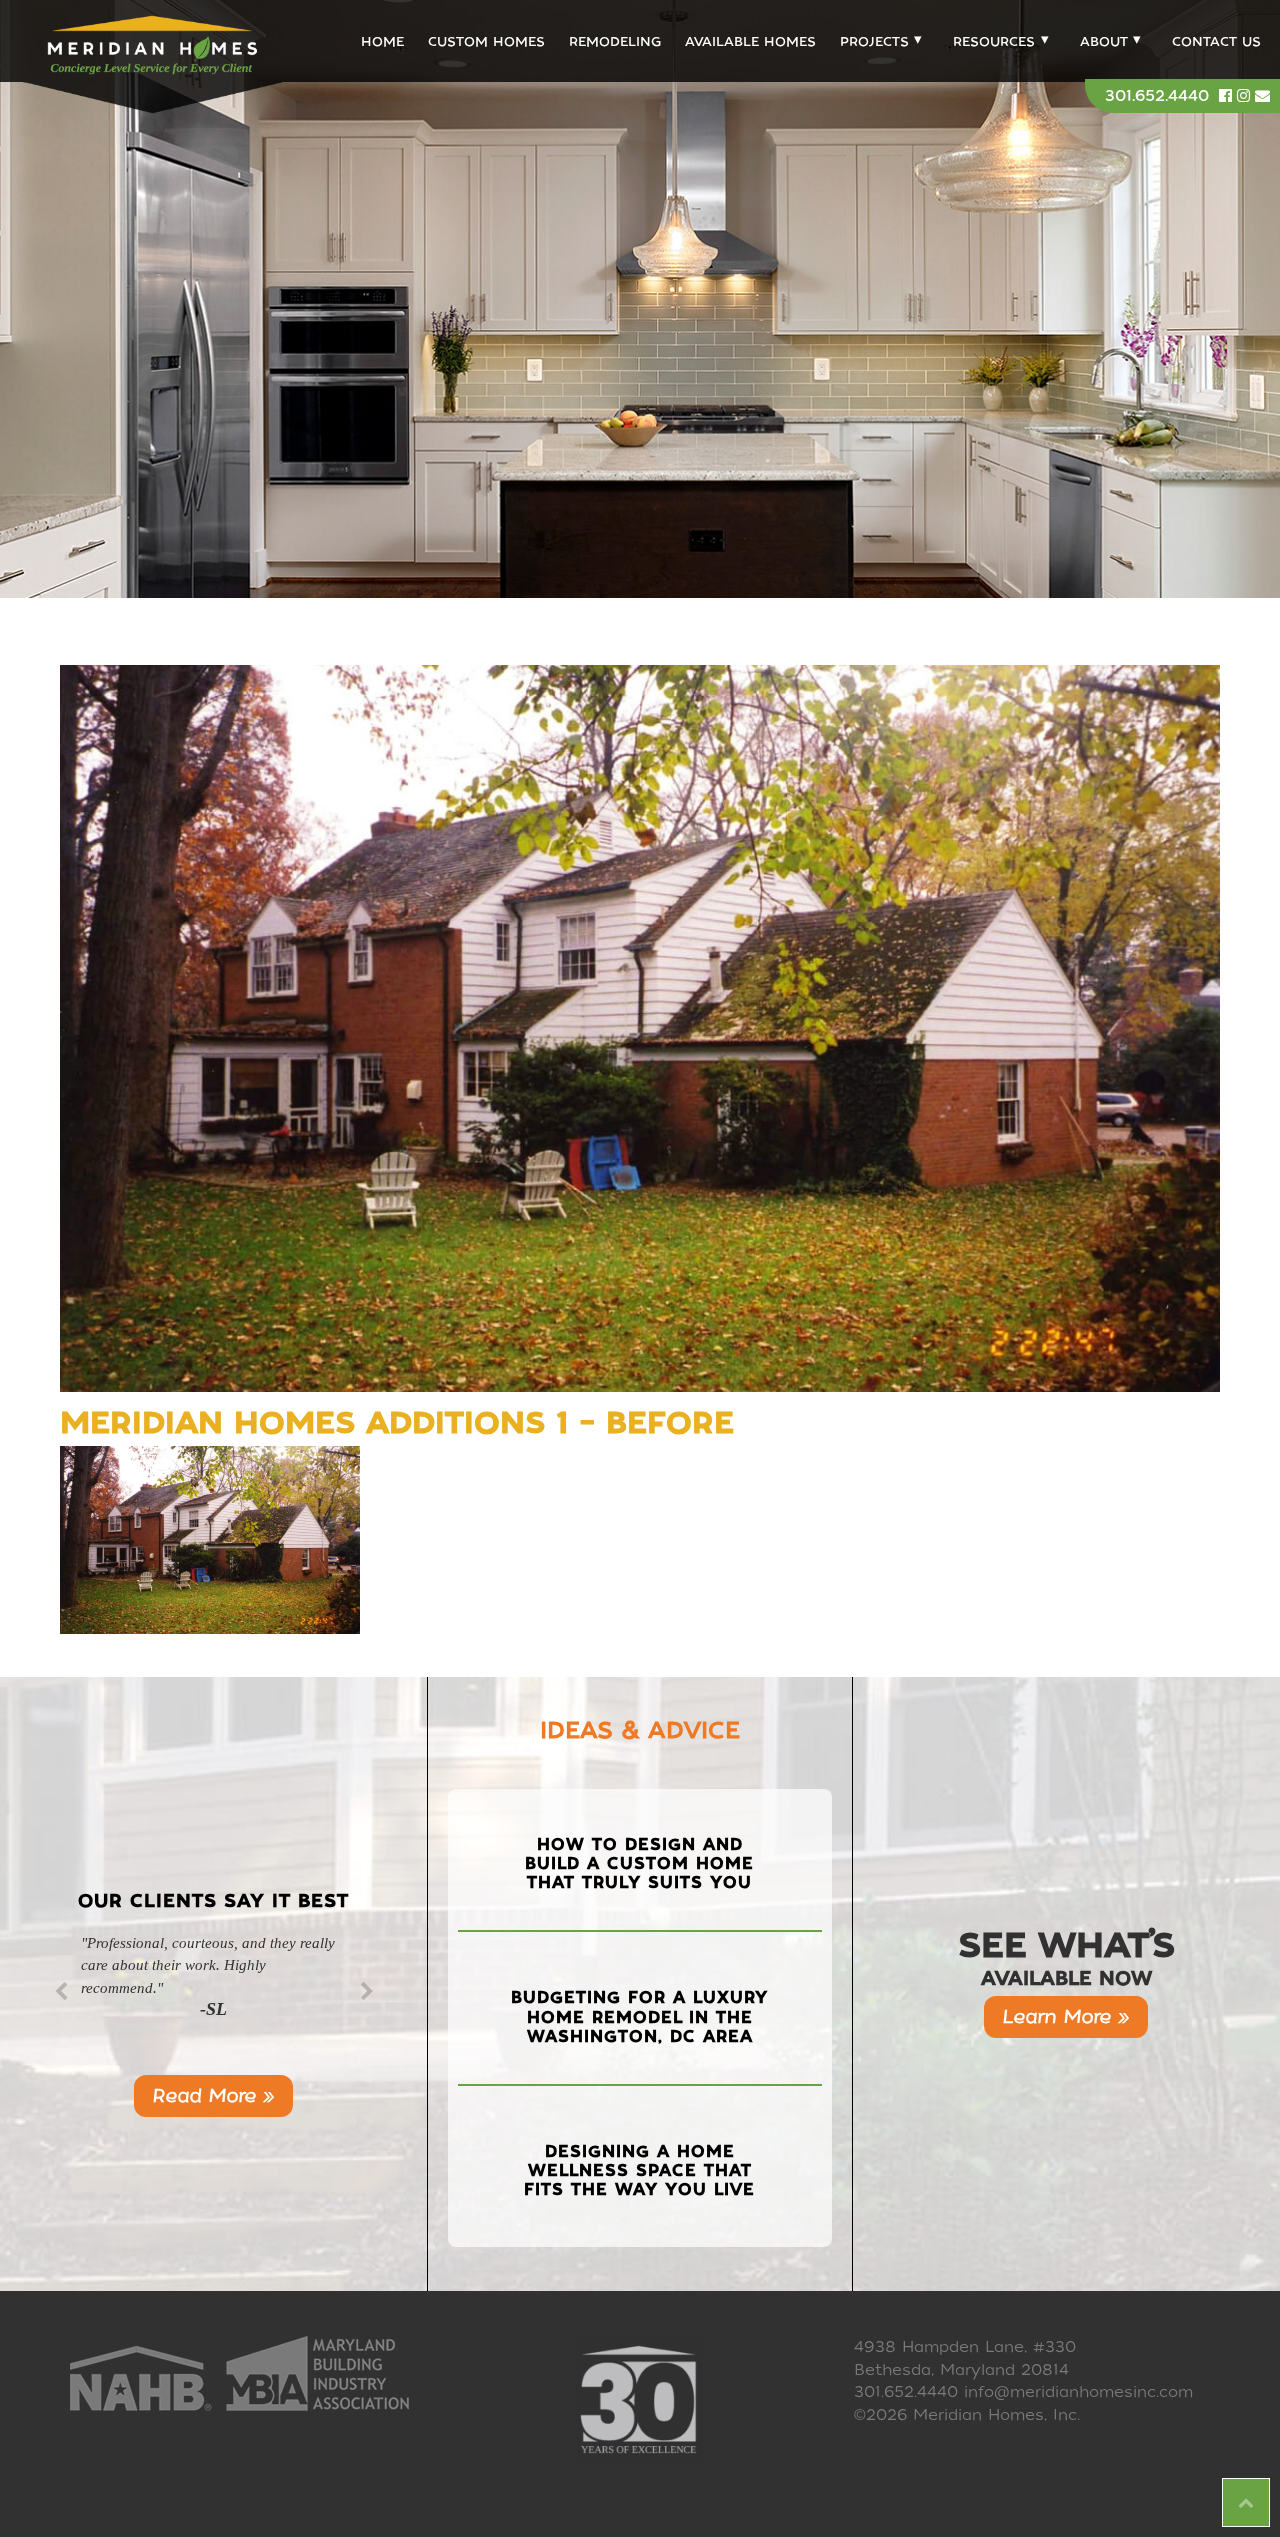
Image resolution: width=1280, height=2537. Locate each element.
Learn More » (1066, 2016)
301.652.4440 (1157, 96)
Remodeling (615, 41)
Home (382, 41)
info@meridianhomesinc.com (1078, 2392)
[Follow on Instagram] (1246, 96)
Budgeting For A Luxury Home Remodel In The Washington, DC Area (639, 2016)
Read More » (213, 2095)
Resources (994, 41)
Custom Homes (486, 41)
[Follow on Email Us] (1262, 96)
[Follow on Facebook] (1228, 96)
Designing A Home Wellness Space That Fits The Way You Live (639, 2170)
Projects (874, 41)
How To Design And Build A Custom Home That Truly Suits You (639, 1863)
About (1104, 41)
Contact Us (1216, 41)
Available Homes (750, 41)
